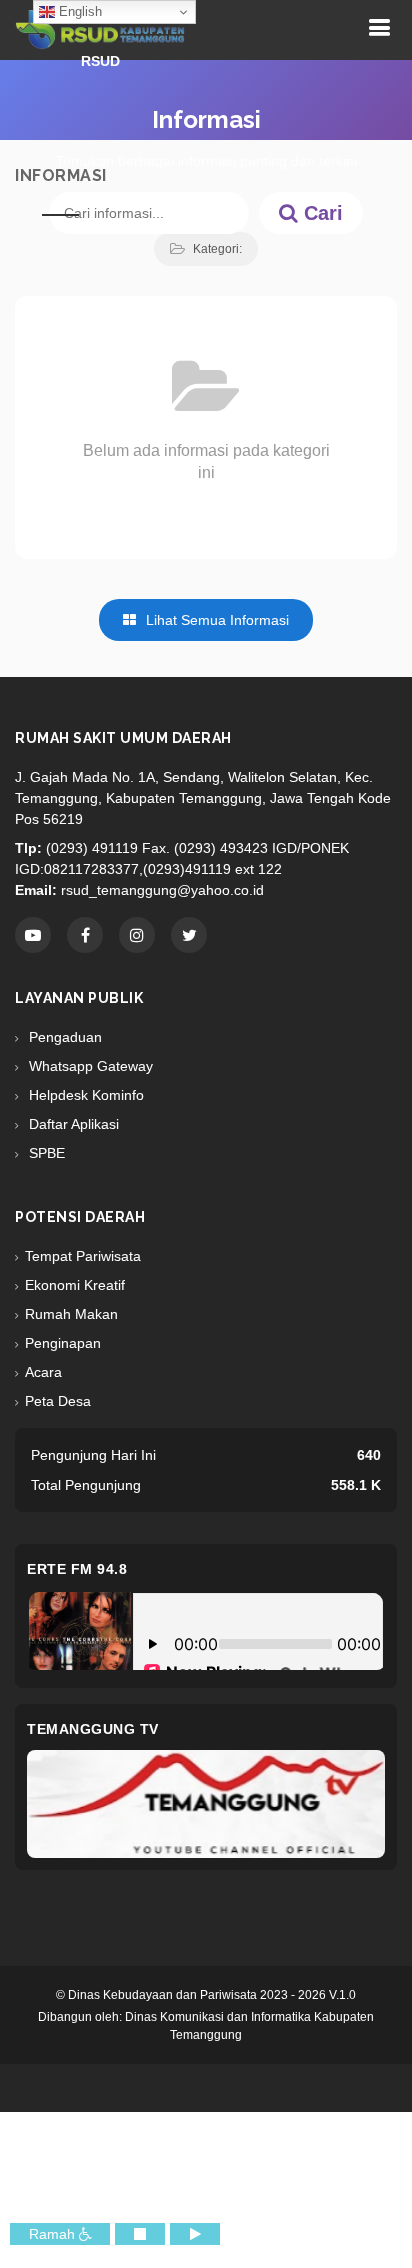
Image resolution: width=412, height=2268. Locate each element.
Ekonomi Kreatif (75, 1285)
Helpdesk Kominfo (84, 1095)
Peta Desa (58, 1401)
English (78, 11)
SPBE (45, 1153)
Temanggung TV (93, 1729)
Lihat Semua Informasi (215, 620)
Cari (320, 213)
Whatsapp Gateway (89, 1066)
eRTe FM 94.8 (77, 1569)
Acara (43, 1372)
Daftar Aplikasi (72, 1124)
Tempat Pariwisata (83, 1256)
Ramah (54, 2234)
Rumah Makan (71, 1314)
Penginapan (63, 1343)
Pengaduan (63, 1037)
